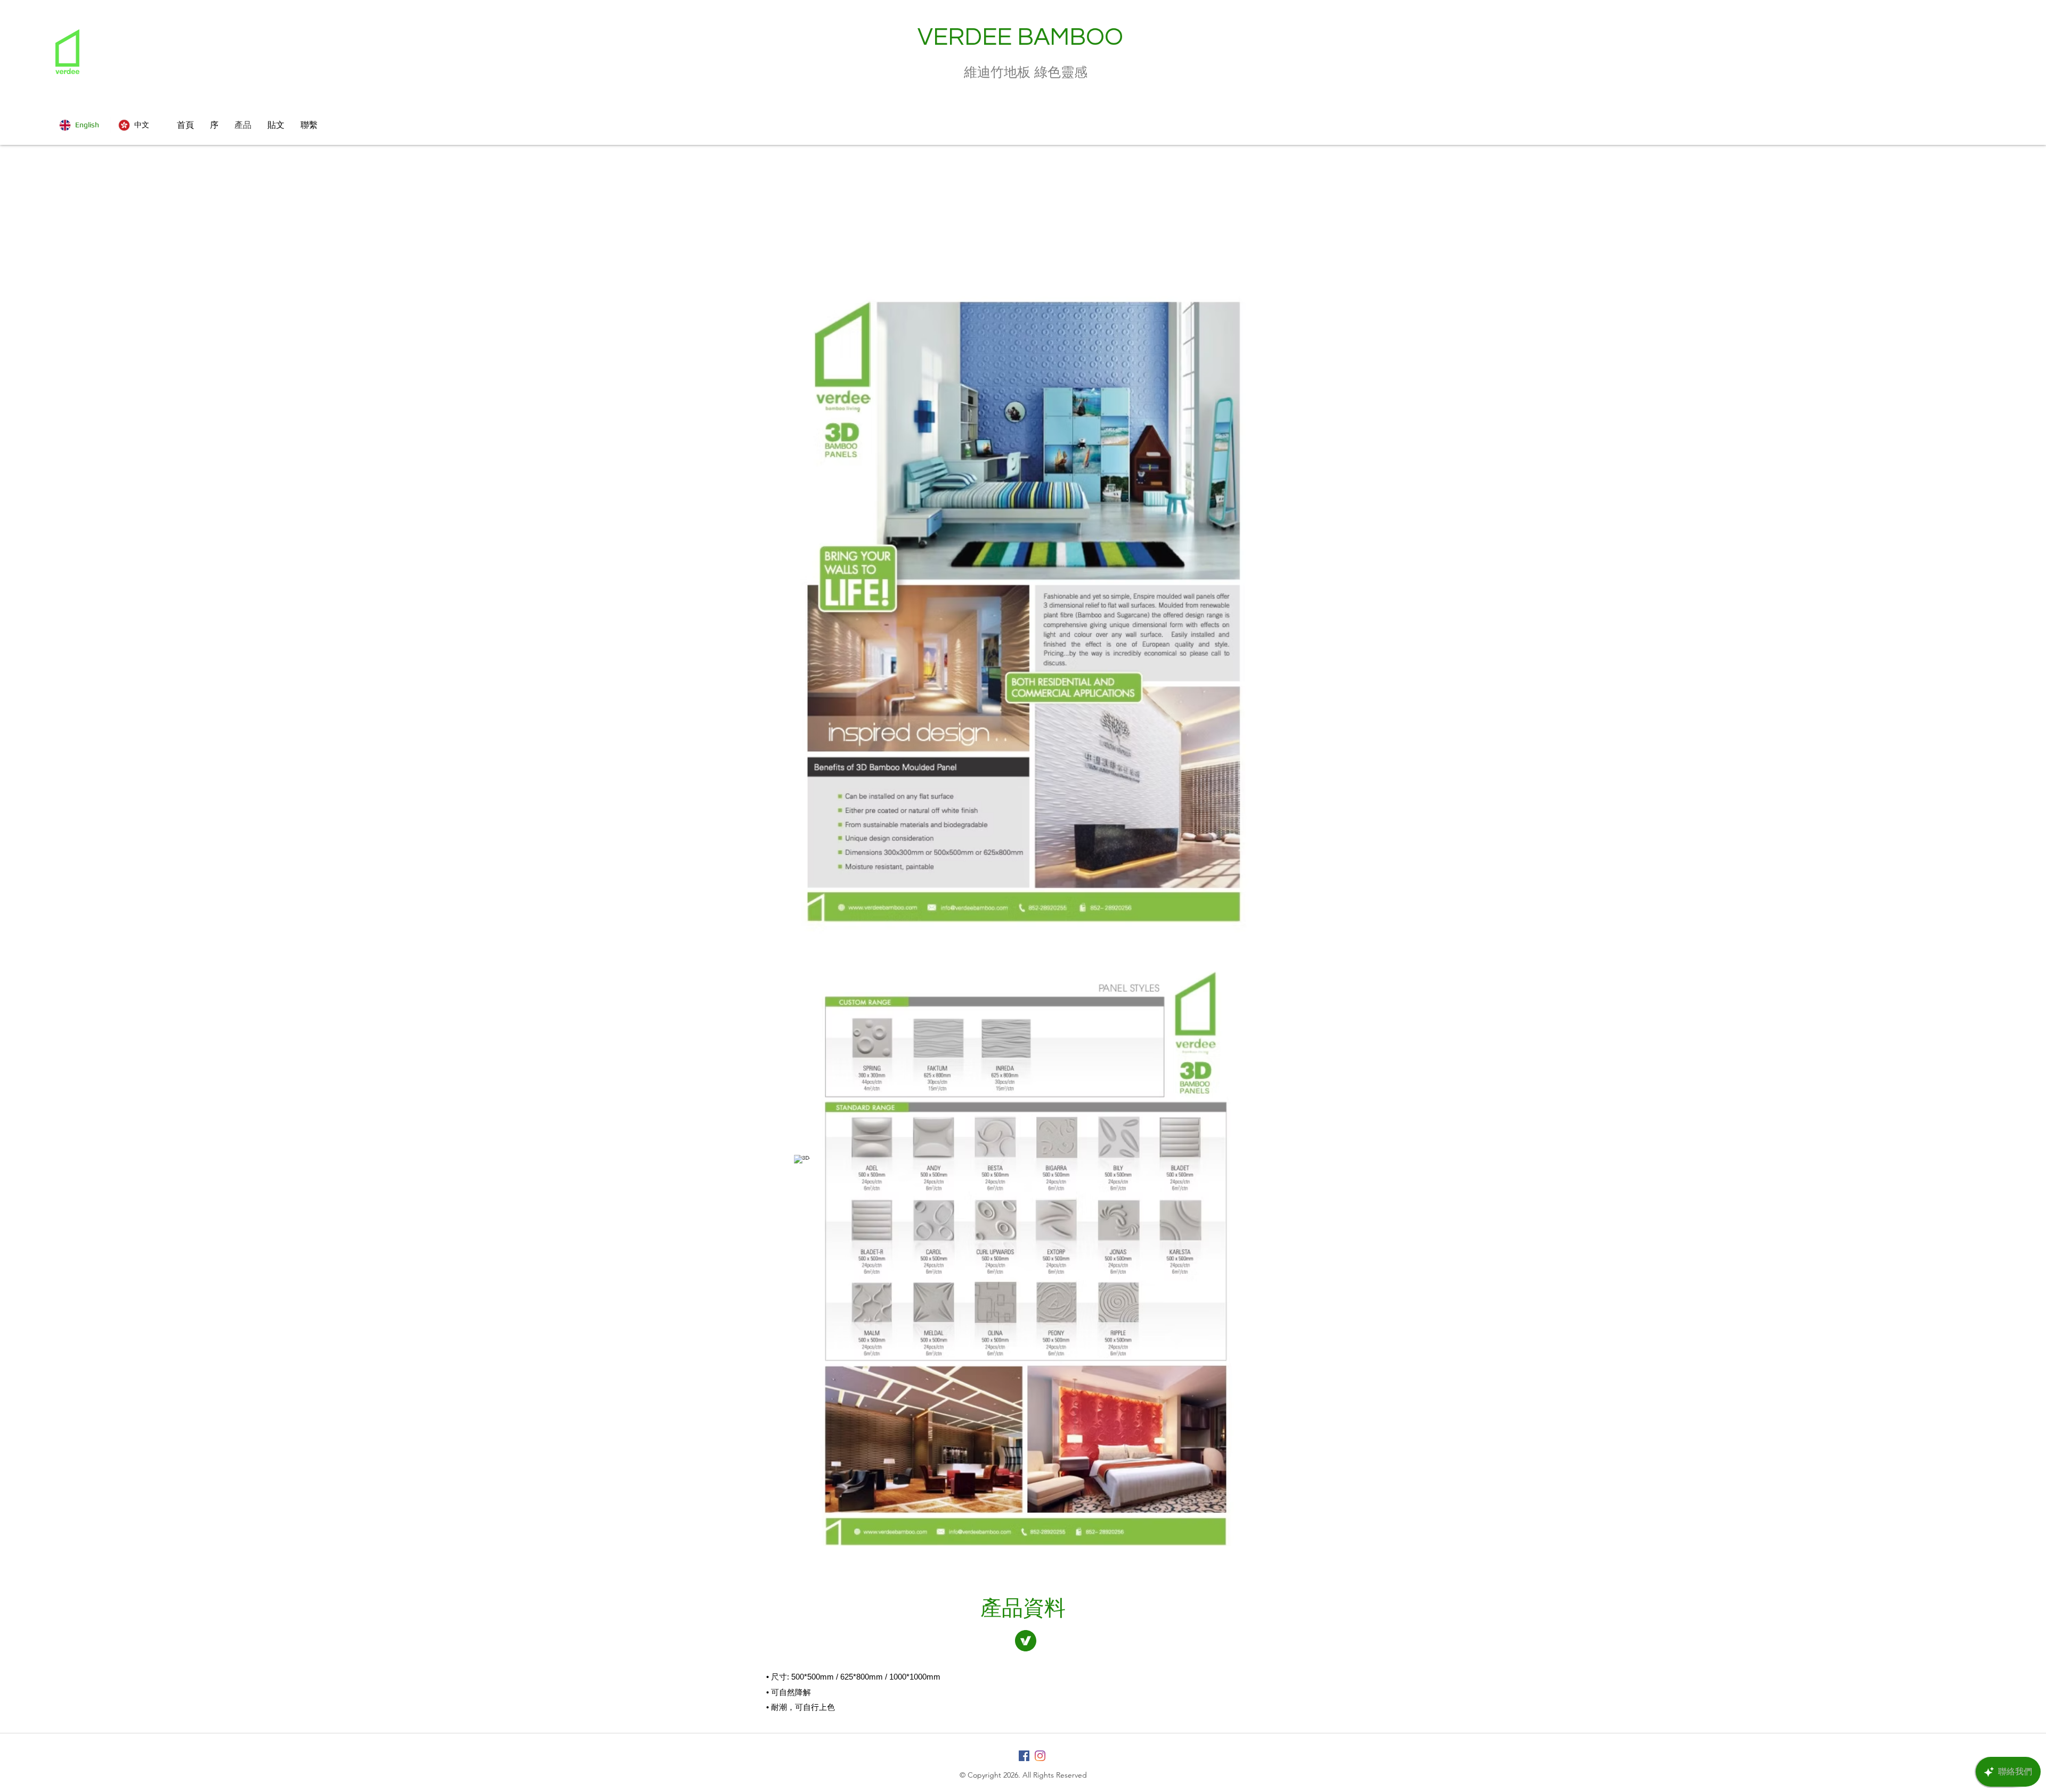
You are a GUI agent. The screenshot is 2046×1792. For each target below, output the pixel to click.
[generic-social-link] (1024, 1756)
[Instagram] (1040, 1756)
